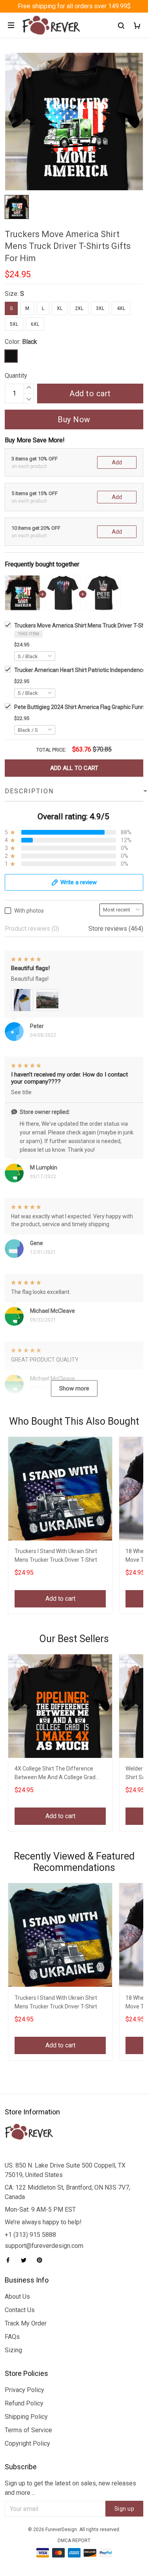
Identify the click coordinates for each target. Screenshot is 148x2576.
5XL (14, 324)
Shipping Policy (26, 2417)
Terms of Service (28, 2430)
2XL (79, 308)
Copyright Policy (27, 2443)
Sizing (13, 2350)
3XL (100, 308)
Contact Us (20, 2310)
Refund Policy (24, 2403)
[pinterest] (42, 2260)
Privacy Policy (24, 2390)
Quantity (16, 376)
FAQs (12, 2337)
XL (60, 308)
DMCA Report (74, 2541)
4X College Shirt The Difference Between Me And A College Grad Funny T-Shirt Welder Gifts (55, 1774)
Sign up (125, 2509)
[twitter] (26, 2260)
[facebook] (10, 2260)
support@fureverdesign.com (44, 2246)
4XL (121, 308)
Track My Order (26, 2323)
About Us (17, 2297)
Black (30, 342)
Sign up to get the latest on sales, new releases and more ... (70, 2488)
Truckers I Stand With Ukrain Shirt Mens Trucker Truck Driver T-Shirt (56, 1555)
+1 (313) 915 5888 (30, 2235)
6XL (35, 324)
